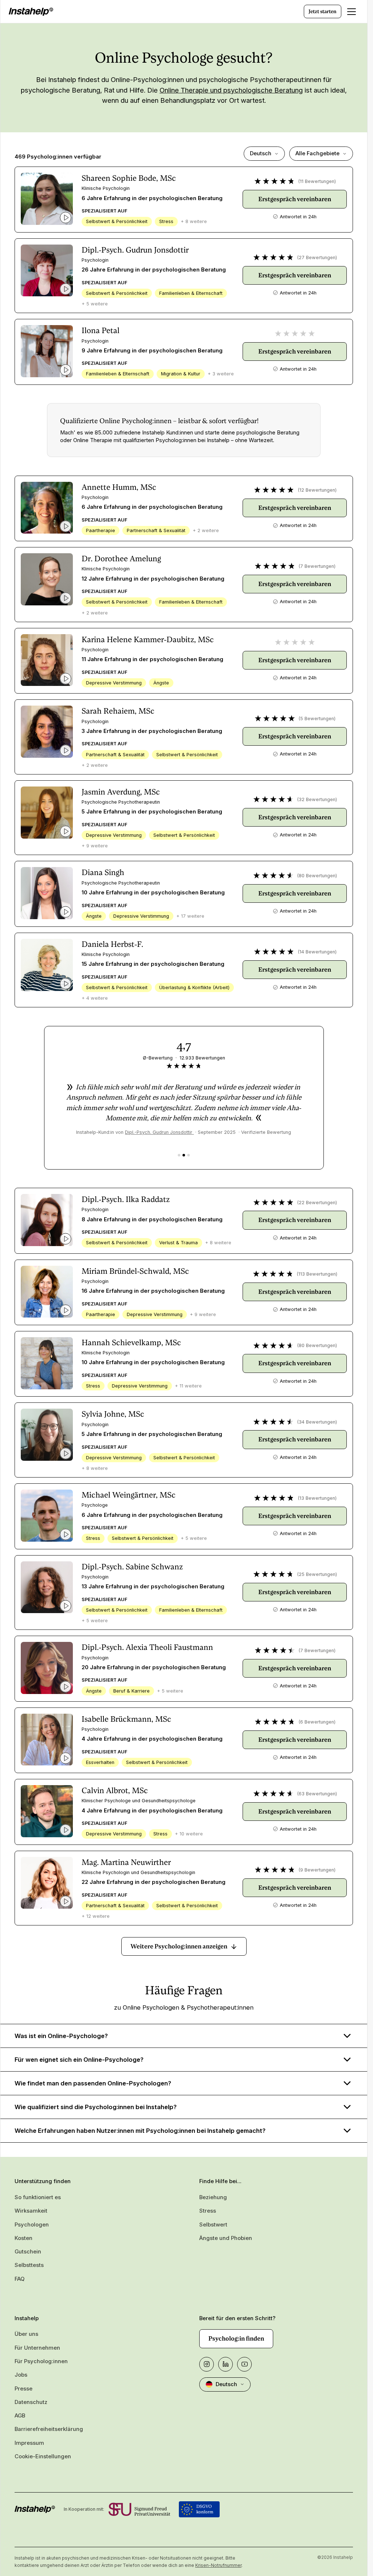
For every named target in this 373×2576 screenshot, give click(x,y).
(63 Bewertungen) (317, 1794)
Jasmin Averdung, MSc (121, 792)
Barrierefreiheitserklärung (49, 2429)
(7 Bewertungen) (317, 566)
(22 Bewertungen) (317, 1203)
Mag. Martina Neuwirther (126, 1862)
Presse (23, 2389)
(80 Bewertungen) (317, 876)
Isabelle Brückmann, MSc (126, 1719)
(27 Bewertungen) (317, 257)
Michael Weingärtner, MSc (129, 1495)
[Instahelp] (31, 12)
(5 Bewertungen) (317, 719)
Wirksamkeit (31, 2211)
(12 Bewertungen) (317, 490)
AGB (20, 2416)
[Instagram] (207, 2364)
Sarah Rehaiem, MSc (118, 711)
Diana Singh (103, 872)
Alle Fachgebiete (317, 153)
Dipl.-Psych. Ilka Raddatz (126, 1199)
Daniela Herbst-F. (112, 944)
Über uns (26, 2334)
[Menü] (352, 12)
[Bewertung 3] (189, 1155)
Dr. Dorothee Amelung (121, 559)
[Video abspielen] (66, 218)
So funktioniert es (38, 2197)
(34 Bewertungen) (317, 1422)
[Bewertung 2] (184, 1155)
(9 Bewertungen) (317, 1870)
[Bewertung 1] (179, 1155)
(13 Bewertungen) (317, 1498)
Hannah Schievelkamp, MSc (131, 1342)
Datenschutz (31, 2402)
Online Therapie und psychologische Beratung (231, 90)
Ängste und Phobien (226, 2238)
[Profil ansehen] (47, 199)
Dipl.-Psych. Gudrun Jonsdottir (135, 250)
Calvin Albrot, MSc (115, 1790)
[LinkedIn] (225, 2364)
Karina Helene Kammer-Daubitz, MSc (148, 639)
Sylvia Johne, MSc (113, 1414)
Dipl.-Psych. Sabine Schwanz (132, 1567)
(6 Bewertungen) (317, 1722)
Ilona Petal (101, 330)
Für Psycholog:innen (41, 2361)
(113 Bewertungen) (317, 1274)
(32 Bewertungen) (317, 799)
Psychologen (32, 2225)
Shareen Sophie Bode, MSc (129, 178)
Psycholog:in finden (236, 2338)
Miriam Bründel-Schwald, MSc (135, 1271)
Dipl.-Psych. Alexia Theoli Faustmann (147, 1647)
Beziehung (213, 2197)
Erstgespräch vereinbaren (295, 199)
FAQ (19, 2279)
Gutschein (28, 2252)
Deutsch (261, 153)
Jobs (21, 2375)
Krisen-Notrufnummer (218, 2565)
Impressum (29, 2443)
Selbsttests (29, 2265)
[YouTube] (244, 2364)
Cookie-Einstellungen (43, 2456)
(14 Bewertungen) (317, 952)
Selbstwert (213, 2225)
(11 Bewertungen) (317, 181)
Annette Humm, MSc (119, 487)
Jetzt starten (323, 11)
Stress (208, 2211)
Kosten (23, 2238)
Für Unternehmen (37, 2348)
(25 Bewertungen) (317, 1574)
